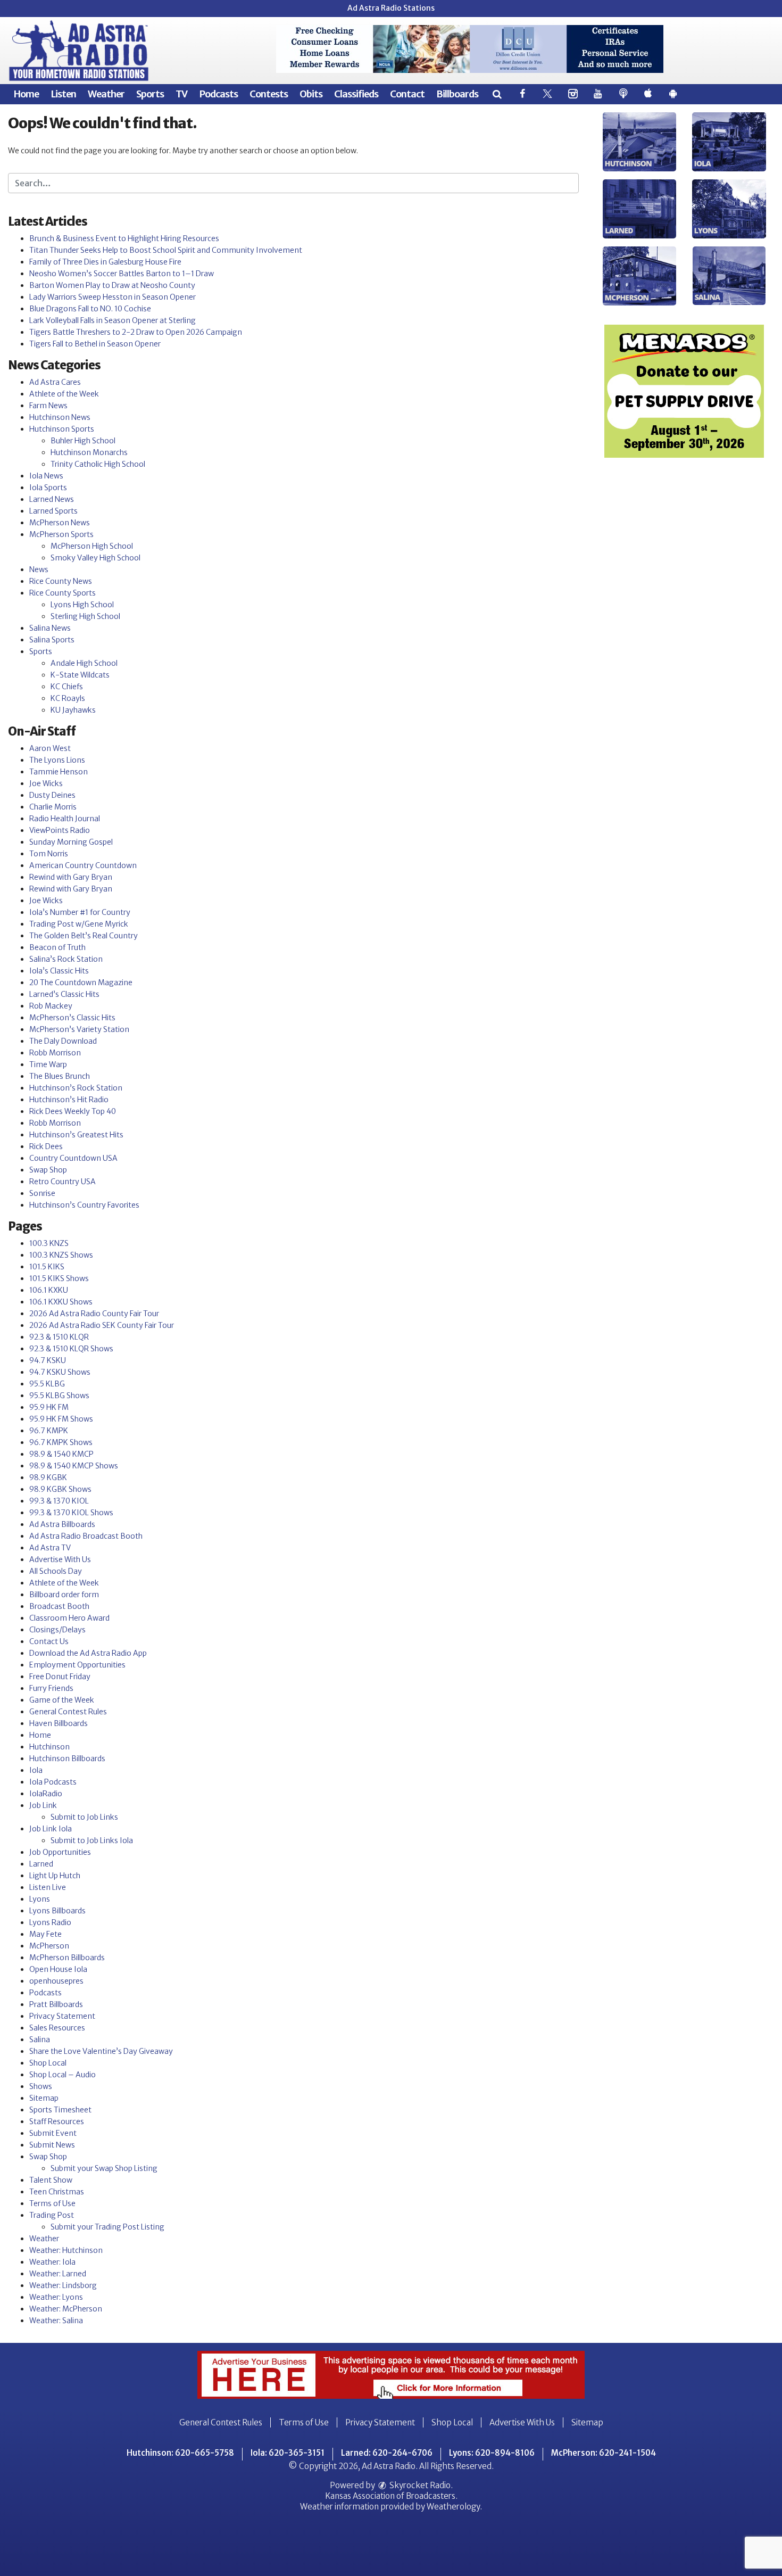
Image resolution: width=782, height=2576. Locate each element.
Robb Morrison (55, 1053)
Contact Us (49, 1641)
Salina (40, 2040)
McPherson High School (92, 546)
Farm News (48, 406)
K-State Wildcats (80, 675)
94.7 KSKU (48, 1360)
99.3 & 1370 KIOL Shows (71, 1513)
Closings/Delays (57, 1630)
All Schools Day (56, 1571)
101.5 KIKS (47, 1267)
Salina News (50, 628)
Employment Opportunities (77, 1665)
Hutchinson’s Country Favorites (84, 1205)
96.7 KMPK (49, 1431)
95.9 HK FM (49, 1407)
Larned (41, 1864)
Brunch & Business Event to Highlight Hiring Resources (124, 238)
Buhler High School (83, 441)
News (39, 569)
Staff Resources (57, 2121)
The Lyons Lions (57, 760)
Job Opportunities (60, 1852)
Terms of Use (52, 2203)
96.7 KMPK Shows (61, 1442)
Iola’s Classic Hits (59, 971)
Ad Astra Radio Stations (391, 8)
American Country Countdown (83, 865)
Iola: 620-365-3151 (288, 2453)
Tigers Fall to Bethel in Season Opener (95, 344)
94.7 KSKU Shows (60, 1372)
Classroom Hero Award (69, 1618)
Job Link (43, 1805)
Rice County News (61, 581)
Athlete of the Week (64, 394)
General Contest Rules (68, 1712)
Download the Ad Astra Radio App (88, 1653)
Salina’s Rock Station (66, 959)
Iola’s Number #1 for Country (80, 912)
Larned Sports (53, 511)
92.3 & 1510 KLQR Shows (71, 1349)
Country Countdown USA (73, 1158)
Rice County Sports (63, 593)
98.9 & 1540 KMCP (61, 1454)
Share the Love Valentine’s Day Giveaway (101, 2051)
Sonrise (42, 1193)
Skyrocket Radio (419, 2485)
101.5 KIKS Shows (59, 1278)
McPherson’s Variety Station (79, 1029)
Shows (41, 2086)
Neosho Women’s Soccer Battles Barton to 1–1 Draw (122, 274)
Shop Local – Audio (63, 2075)
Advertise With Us (60, 1559)
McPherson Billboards (67, 1958)
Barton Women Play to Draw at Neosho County (112, 285)
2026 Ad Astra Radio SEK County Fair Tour (102, 1325)
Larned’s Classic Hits (64, 994)
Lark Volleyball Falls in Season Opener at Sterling (113, 320)
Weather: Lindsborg (63, 2285)
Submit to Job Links (84, 1817)
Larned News (52, 499)
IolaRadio (46, 1794)
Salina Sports (52, 640)
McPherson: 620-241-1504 (604, 2453)
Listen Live (48, 1887)
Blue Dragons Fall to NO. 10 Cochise (90, 309)
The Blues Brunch (60, 1076)
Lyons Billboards (57, 1911)
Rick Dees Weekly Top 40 (73, 1111)
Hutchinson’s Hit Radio (69, 1100)
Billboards (457, 94)
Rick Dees (46, 1146)
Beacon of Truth (57, 947)
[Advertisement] (470, 49)
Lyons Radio (50, 1922)
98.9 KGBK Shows (60, 1489)
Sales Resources (57, 2028)
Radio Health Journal (65, 819)
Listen (63, 94)
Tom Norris (49, 854)
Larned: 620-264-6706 (387, 2453)
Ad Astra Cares (55, 382)
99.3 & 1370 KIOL (59, 1501)
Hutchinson (49, 1747)
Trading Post (52, 2215)
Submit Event (53, 2133)
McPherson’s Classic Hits (72, 1018)
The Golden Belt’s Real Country (84, 936)
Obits (311, 94)
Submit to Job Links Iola (92, 1840)
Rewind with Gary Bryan (71, 877)
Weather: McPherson (66, 2309)
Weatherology (453, 2507)
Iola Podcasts (53, 1782)
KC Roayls (68, 698)
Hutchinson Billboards (67, 1758)
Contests (269, 94)
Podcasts (218, 94)
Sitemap (44, 2098)
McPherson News (60, 523)
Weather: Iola (52, 2262)
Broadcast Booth (59, 1606)
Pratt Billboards (56, 2004)
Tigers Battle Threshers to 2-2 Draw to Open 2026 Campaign (136, 332)
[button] (497, 94)
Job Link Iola (51, 1829)
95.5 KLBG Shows (59, 1396)
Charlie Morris (53, 807)
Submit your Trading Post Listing (107, 2227)
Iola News (46, 476)
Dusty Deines (52, 795)
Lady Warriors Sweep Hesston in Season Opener (113, 297)
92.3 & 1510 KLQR (59, 1337)
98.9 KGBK (48, 1477)
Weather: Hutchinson (66, 2250)
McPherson (49, 1946)
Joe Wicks (46, 783)
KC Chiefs (67, 687)
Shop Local (48, 2063)
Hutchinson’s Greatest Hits (76, 1135)
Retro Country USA (63, 1182)
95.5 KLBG (47, 1384)
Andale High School (84, 663)
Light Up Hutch (55, 1876)
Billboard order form (64, 1595)
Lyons (40, 1899)
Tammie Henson (59, 772)
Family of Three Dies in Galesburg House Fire (105, 262)
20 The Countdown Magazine (81, 982)
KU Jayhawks (73, 710)
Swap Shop (48, 1170)
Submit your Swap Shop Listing (104, 2168)
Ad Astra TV (50, 1548)
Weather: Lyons (56, 2297)
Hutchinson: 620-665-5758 (180, 2453)
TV (181, 94)
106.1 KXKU (49, 1290)
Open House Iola (58, 1969)
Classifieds (356, 94)
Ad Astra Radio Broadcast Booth (86, 1536)
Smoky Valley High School (95, 558)
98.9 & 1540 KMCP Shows (74, 1466)
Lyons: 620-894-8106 (492, 2453)
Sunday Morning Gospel (71, 842)
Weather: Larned (58, 2274)
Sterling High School (85, 616)
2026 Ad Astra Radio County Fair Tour (94, 1314)
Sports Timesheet (60, 2110)
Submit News (52, 2145)
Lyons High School (82, 605)
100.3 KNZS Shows (61, 1255)
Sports (150, 94)
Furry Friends (51, 1688)
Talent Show (51, 2180)
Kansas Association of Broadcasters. (391, 2496)
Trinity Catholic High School (98, 464)
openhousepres (56, 1981)
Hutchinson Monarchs (89, 452)
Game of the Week (62, 1700)
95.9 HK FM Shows (61, 1419)
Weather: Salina (56, 2321)
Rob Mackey (51, 1006)
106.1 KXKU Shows (61, 1302)
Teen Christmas (57, 2192)
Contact (407, 94)
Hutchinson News (60, 417)
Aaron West (50, 748)
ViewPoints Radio (60, 830)
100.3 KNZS (49, 1243)
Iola (36, 1770)
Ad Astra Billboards (62, 1524)
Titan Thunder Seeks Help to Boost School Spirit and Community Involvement (166, 250)
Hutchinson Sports (62, 429)
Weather (106, 94)
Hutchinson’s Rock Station (76, 1088)
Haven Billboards (59, 1723)
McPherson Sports (61, 534)
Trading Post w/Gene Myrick (79, 924)
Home (26, 94)
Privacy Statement (62, 2016)
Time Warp (48, 1064)
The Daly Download (63, 1041)
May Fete (45, 1934)
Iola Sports (48, 488)
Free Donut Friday (60, 1677)
